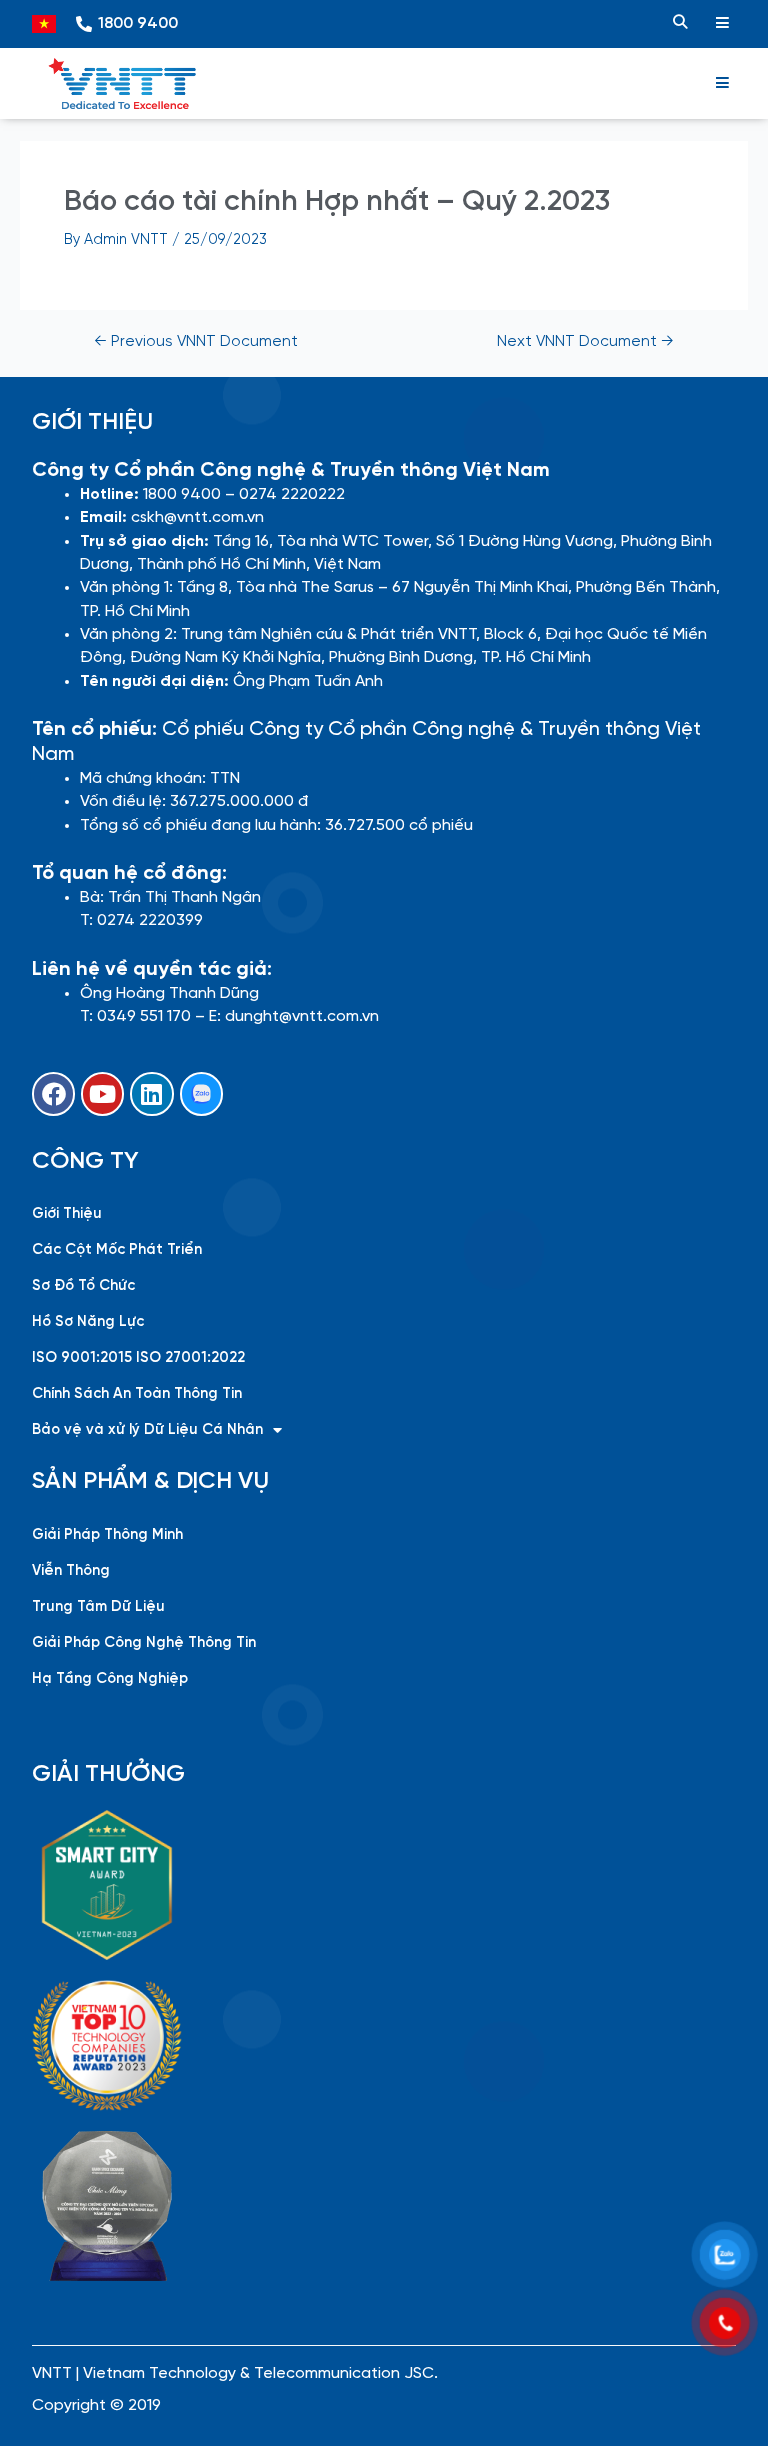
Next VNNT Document (585, 342)
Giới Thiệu (67, 1214)
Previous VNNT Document (196, 342)
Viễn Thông (71, 1571)
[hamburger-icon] (722, 24)
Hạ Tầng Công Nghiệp (110, 1679)
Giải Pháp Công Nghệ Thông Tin (144, 1643)
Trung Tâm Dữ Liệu (98, 1607)
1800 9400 (138, 23)
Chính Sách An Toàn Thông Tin (137, 1394)
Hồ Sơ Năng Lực (88, 1322)
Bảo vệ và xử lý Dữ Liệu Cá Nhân (147, 1430)
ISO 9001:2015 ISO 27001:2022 (138, 1358)
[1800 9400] (84, 24)
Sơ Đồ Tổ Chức (83, 1286)
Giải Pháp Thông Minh (107, 1535)
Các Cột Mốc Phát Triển (117, 1250)
